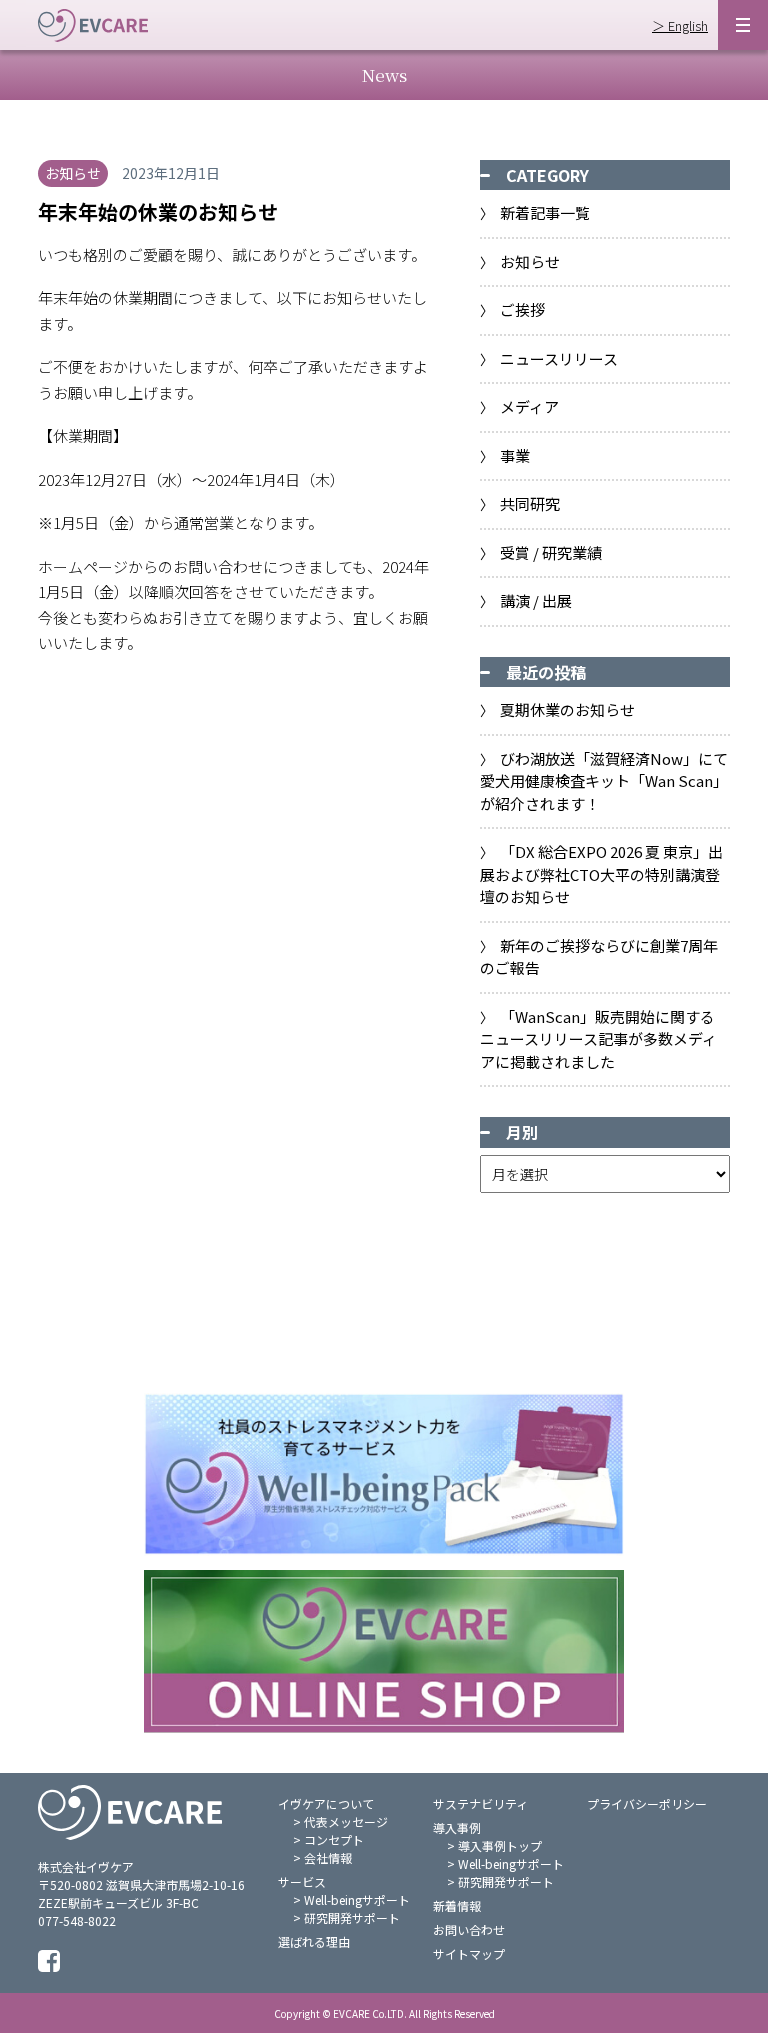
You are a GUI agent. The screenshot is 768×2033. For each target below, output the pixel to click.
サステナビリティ (480, 1803)
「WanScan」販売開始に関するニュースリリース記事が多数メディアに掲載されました (598, 1039)
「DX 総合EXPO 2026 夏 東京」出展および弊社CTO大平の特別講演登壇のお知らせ (602, 874)
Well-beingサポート (357, 1899)
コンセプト (334, 1839)
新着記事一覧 (545, 212)
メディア (529, 406)
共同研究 (530, 503)
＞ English (680, 25)
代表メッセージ (346, 1821)
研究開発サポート (352, 1917)
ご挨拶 (522, 309)
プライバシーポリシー (647, 1803)
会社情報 (328, 1857)
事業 (515, 455)
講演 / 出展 (536, 600)
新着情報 (457, 1905)
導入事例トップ (500, 1845)
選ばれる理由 (314, 1941)
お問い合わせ (469, 1929)
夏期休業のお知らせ (567, 709)
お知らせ (530, 261)
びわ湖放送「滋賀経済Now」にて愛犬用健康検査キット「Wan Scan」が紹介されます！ (604, 781)
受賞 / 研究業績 (551, 552)
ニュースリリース (559, 358)
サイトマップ (469, 1953)
